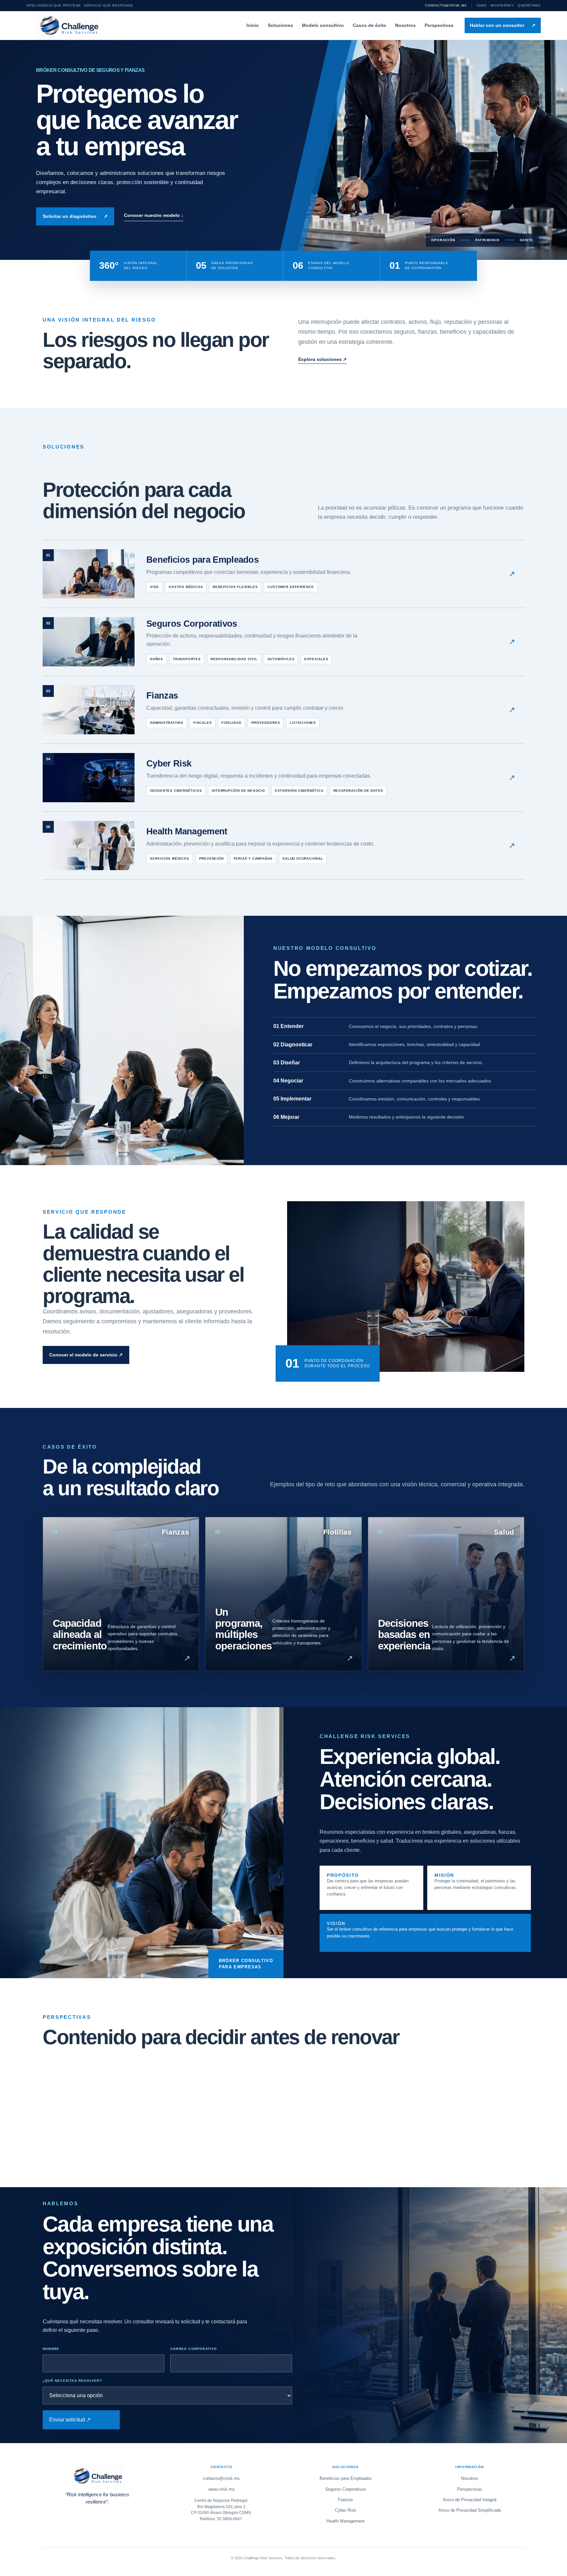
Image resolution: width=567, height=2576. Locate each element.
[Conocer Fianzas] (283, 710)
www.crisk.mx (221, 2489)
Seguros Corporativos (346, 2489)
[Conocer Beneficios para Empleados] (283, 574)
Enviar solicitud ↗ (70, 2420)
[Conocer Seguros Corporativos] (283, 642)
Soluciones (280, 25)
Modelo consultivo (323, 25)
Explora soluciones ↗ (323, 359)
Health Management (346, 2521)
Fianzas (346, 2500)
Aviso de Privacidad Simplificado (470, 2510)
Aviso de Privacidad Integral (470, 2500)
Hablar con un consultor (503, 25)
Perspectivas (439, 25)
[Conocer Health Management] (283, 846)
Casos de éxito (369, 25)
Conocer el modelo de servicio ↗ (86, 1355)
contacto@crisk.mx (446, 5)
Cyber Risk (346, 2510)
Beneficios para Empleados (346, 2478)
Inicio (253, 25)
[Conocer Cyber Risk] (283, 778)
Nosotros (405, 25)
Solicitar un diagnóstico (75, 216)
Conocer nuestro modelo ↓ (154, 215)
